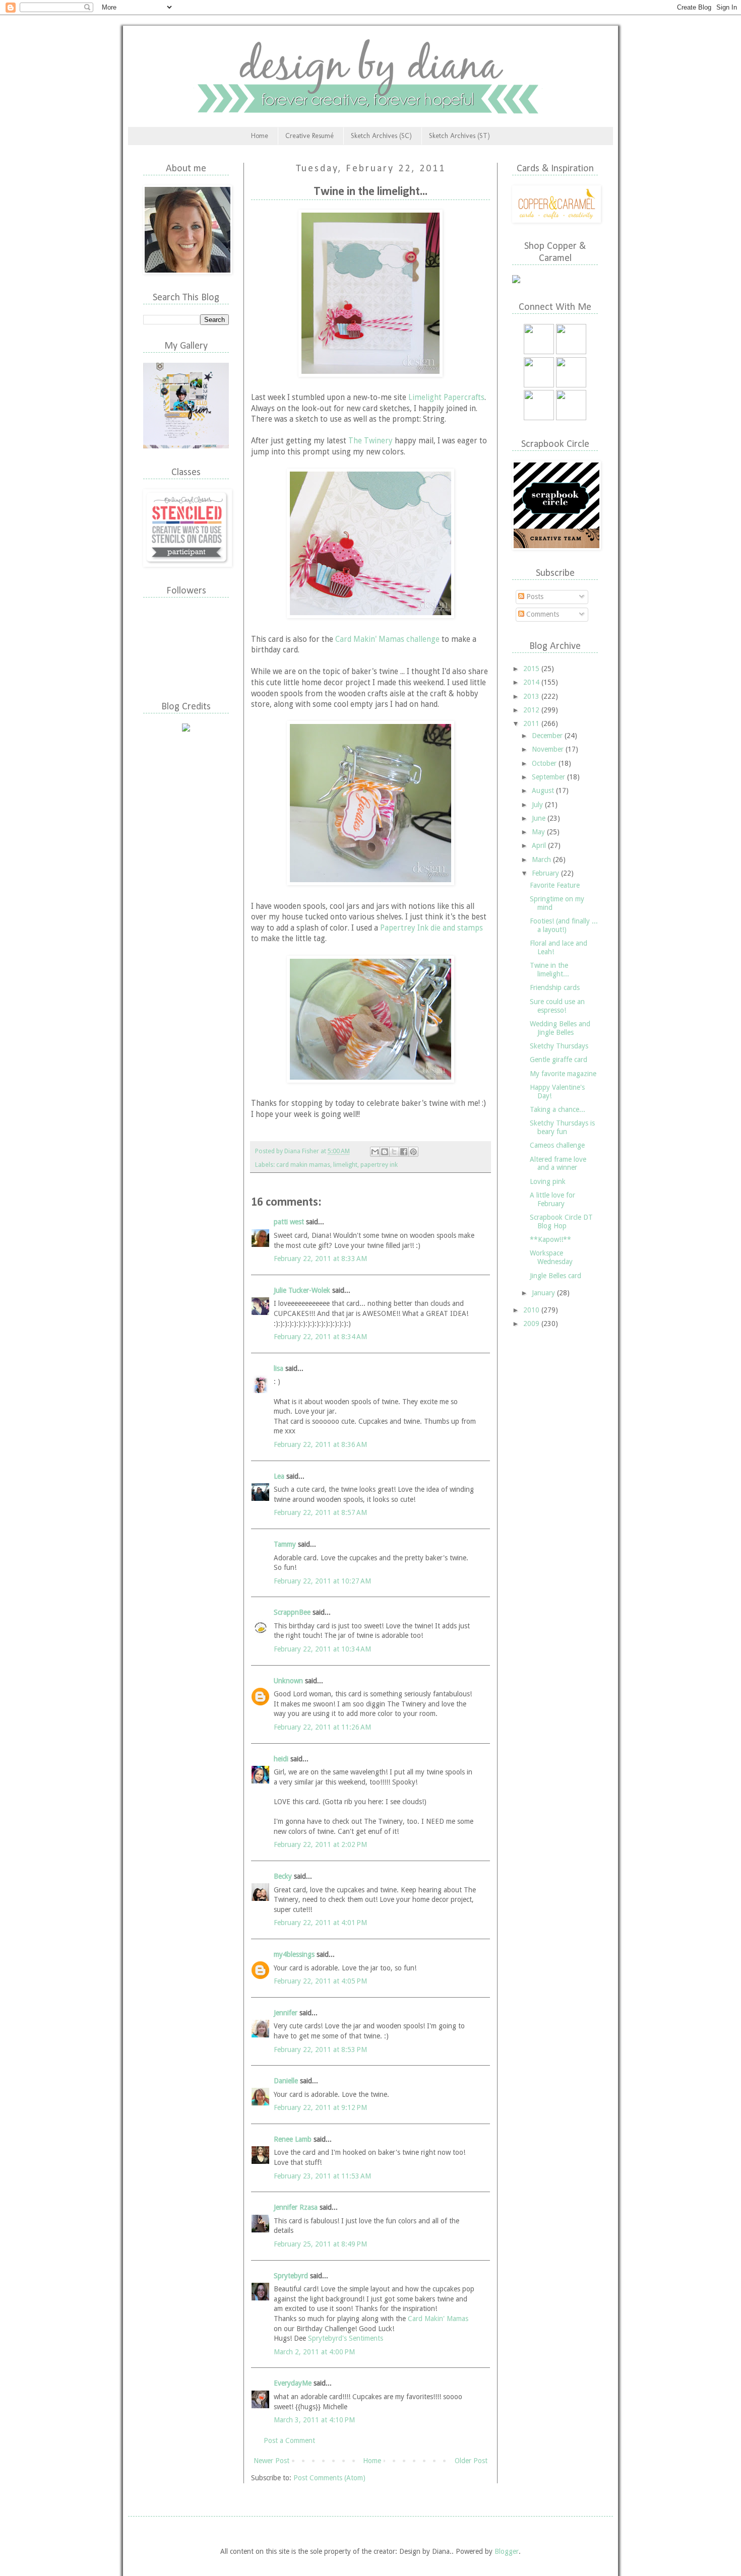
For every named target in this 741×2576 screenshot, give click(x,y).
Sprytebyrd (291, 2276)
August (544, 790)
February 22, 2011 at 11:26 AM (322, 1727)
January (544, 1293)
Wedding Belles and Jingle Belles (560, 1028)
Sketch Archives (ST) (459, 136)
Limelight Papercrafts (446, 398)
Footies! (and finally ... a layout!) (564, 925)
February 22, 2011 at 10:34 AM (322, 1649)
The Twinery (371, 441)
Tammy (285, 1544)
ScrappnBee (292, 1612)
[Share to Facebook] (404, 1152)
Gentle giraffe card (559, 1060)
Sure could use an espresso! (557, 1006)
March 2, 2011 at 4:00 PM (314, 2352)
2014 (532, 682)
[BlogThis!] (385, 1152)
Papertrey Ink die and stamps (431, 928)
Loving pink (548, 1181)
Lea (279, 1476)
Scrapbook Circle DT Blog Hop (561, 1221)
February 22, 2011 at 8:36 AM (320, 1444)
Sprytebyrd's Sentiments (346, 2338)
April (540, 845)
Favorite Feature (555, 885)
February (546, 873)
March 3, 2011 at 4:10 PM (314, 2420)
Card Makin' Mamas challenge (387, 639)
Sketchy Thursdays (559, 1046)
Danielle (286, 2081)
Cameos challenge (557, 1145)
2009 (532, 1324)
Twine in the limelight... (549, 970)
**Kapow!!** (550, 1239)
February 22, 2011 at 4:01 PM (320, 1923)
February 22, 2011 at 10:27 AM (322, 1581)
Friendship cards (555, 987)
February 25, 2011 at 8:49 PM (320, 2244)
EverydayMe (293, 2383)
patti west (289, 1222)
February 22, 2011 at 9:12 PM (320, 2107)
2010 (532, 1310)
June (540, 818)
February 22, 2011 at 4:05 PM (320, 1981)
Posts (534, 597)
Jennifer (286, 2013)
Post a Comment (289, 2440)
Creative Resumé (310, 136)
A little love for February (552, 1199)
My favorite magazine (563, 1074)
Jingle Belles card (555, 1276)
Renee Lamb (293, 2139)
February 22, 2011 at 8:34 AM (320, 1337)
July (538, 805)
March (542, 860)
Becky (283, 1876)
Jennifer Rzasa (296, 2207)
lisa (279, 1368)
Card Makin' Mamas (438, 2319)
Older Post (471, 2461)
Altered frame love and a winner (558, 1164)
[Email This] (375, 1152)
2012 (532, 710)
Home (260, 136)
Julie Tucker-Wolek (302, 1290)
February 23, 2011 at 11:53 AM (322, 2176)
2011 (532, 723)
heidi (281, 1759)
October (545, 763)
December (548, 736)
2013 (532, 696)
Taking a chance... (558, 1109)
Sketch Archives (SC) (381, 136)
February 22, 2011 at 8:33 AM (320, 1259)
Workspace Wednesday (551, 1257)
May (539, 832)
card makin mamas (303, 1165)
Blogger (507, 2551)
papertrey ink (379, 1165)
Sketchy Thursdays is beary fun (562, 1127)
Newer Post (271, 2461)
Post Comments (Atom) (329, 2478)
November (549, 749)
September (549, 777)
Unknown (288, 1681)
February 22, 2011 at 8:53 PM (320, 2050)
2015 (532, 669)
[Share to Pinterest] (413, 1152)
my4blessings (294, 1954)
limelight (345, 1165)
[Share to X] (394, 1152)
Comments (542, 614)
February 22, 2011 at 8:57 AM (320, 1512)
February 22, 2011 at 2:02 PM (320, 1844)
